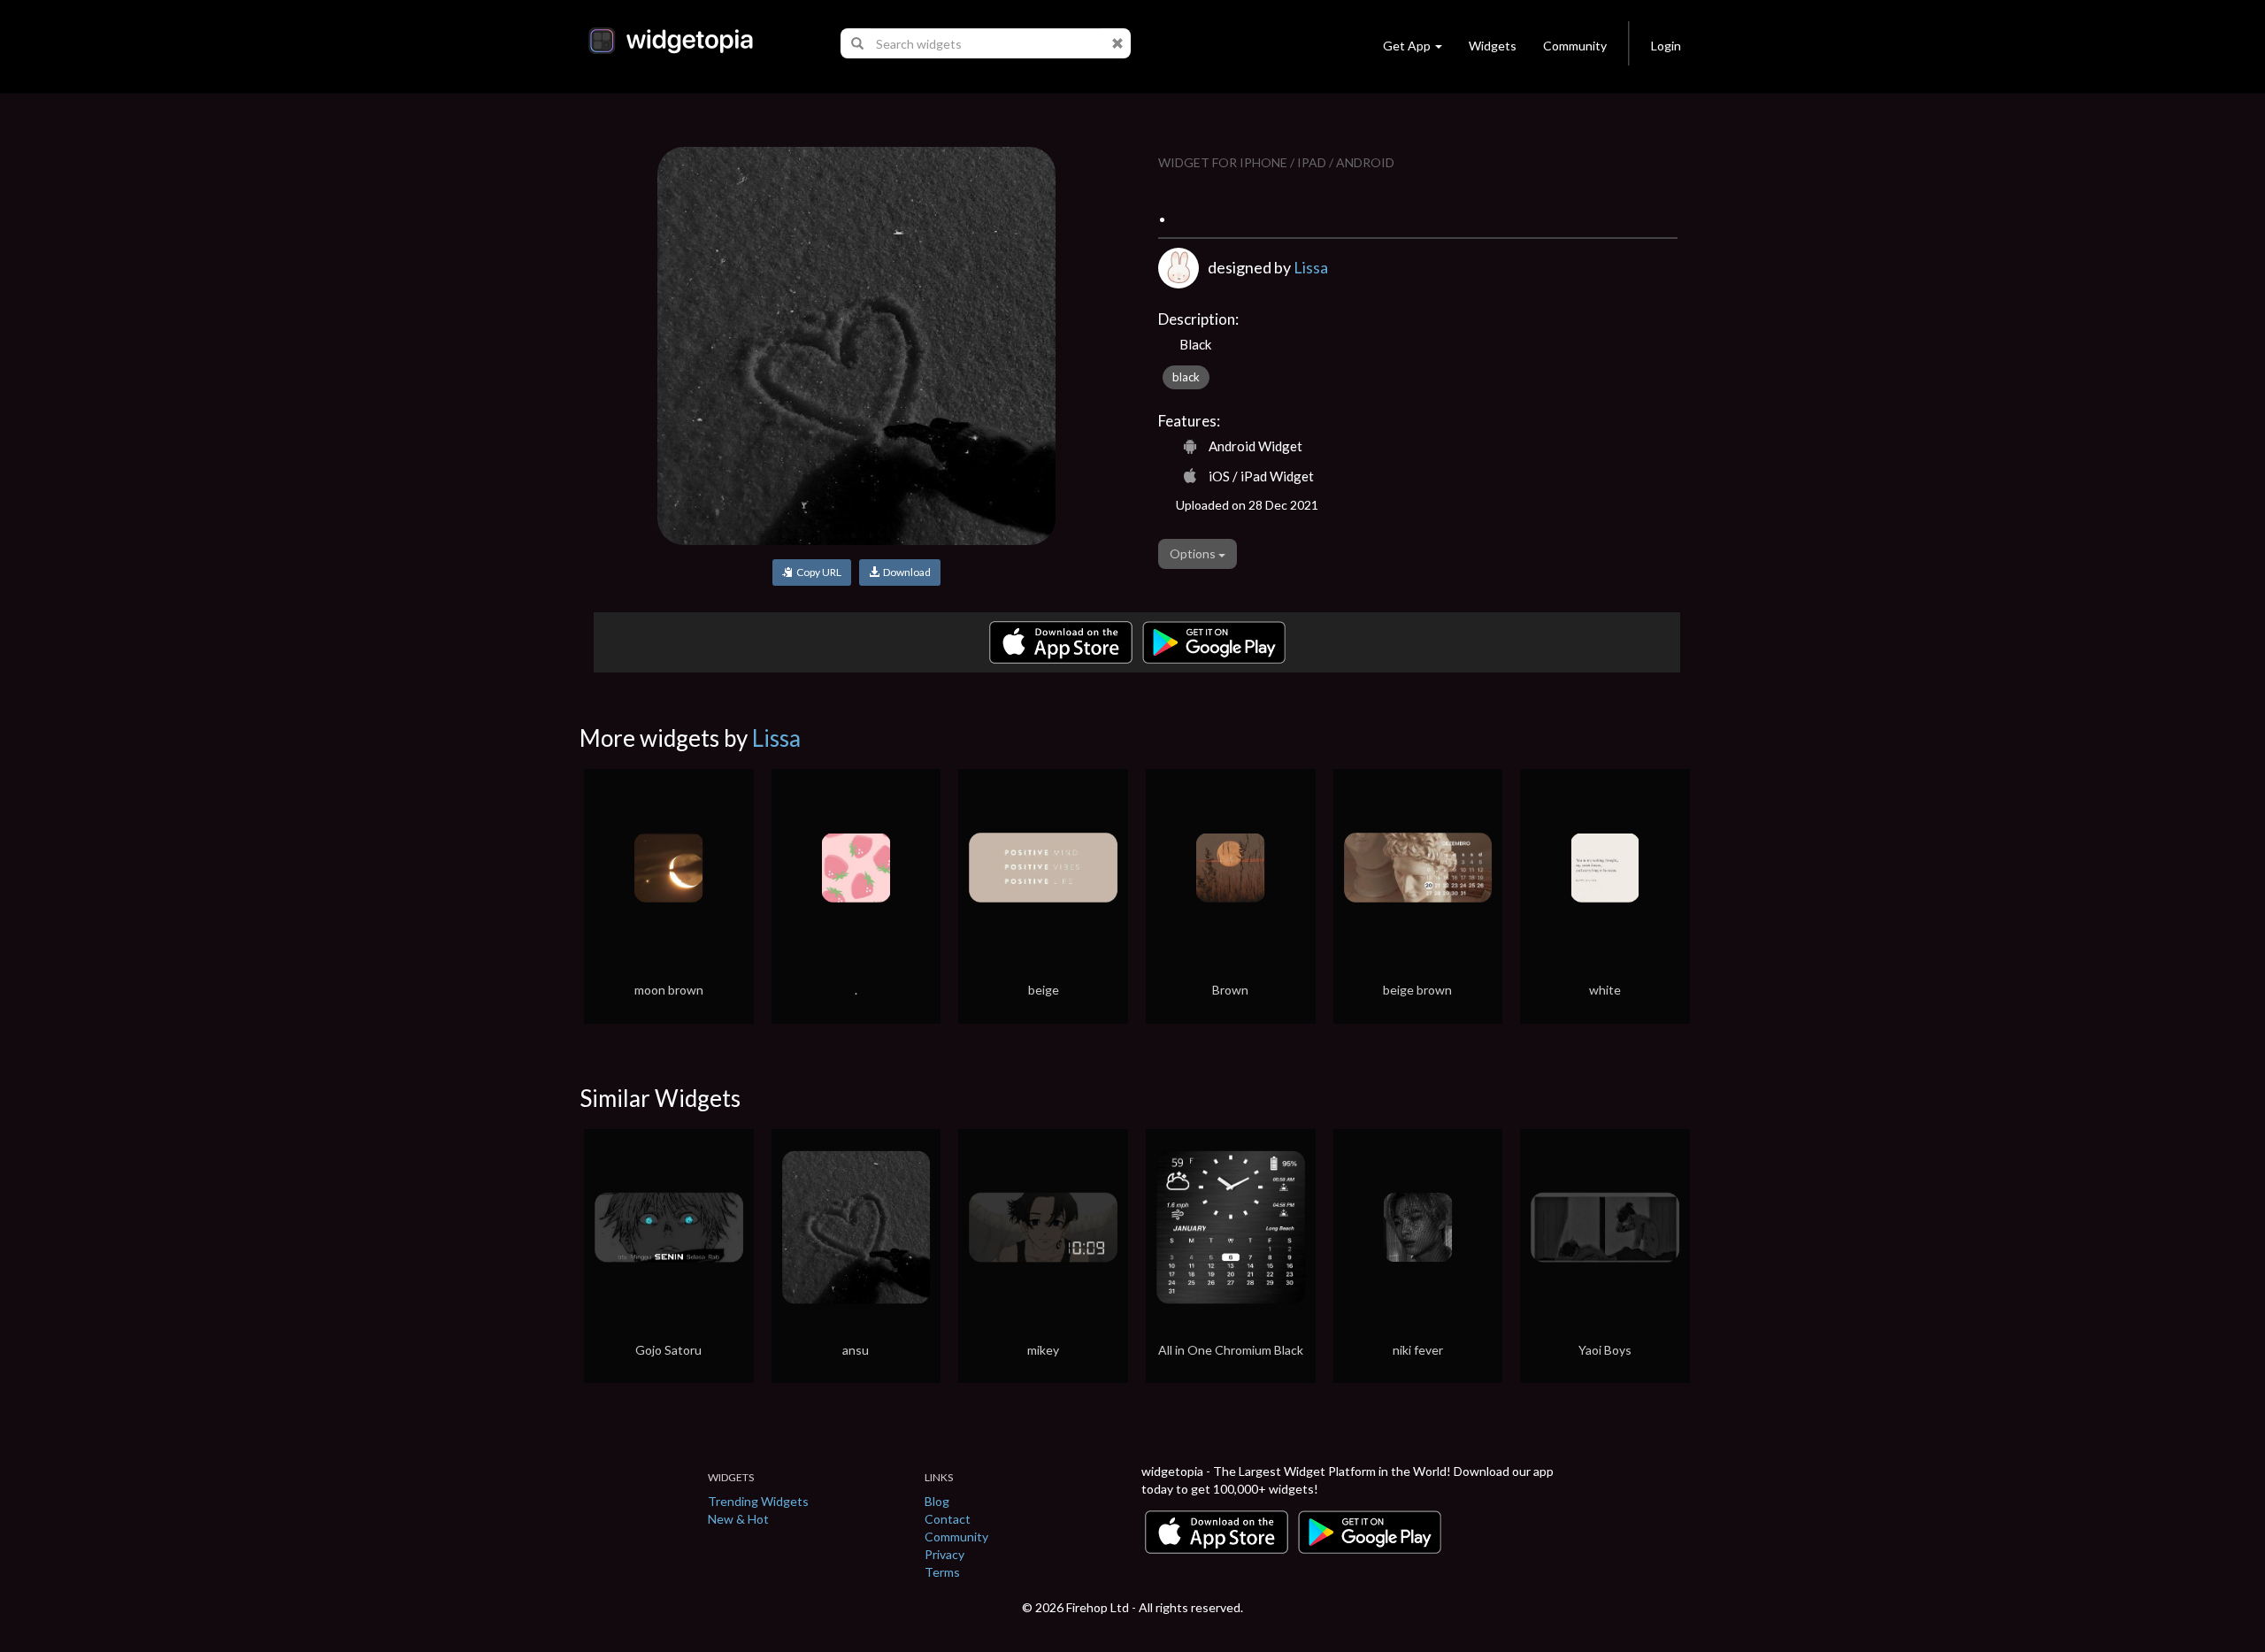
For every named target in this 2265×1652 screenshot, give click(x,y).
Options (1194, 553)
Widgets (1493, 46)
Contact (948, 1519)
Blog (937, 1501)
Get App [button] (1407, 46)
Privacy (944, 1554)
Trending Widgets (758, 1501)
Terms (942, 1572)
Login (1666, 46)
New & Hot (738, 1519)
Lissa (1311, 267)
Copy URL (817, 572)
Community (1575, 46)
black (1186, 377)
